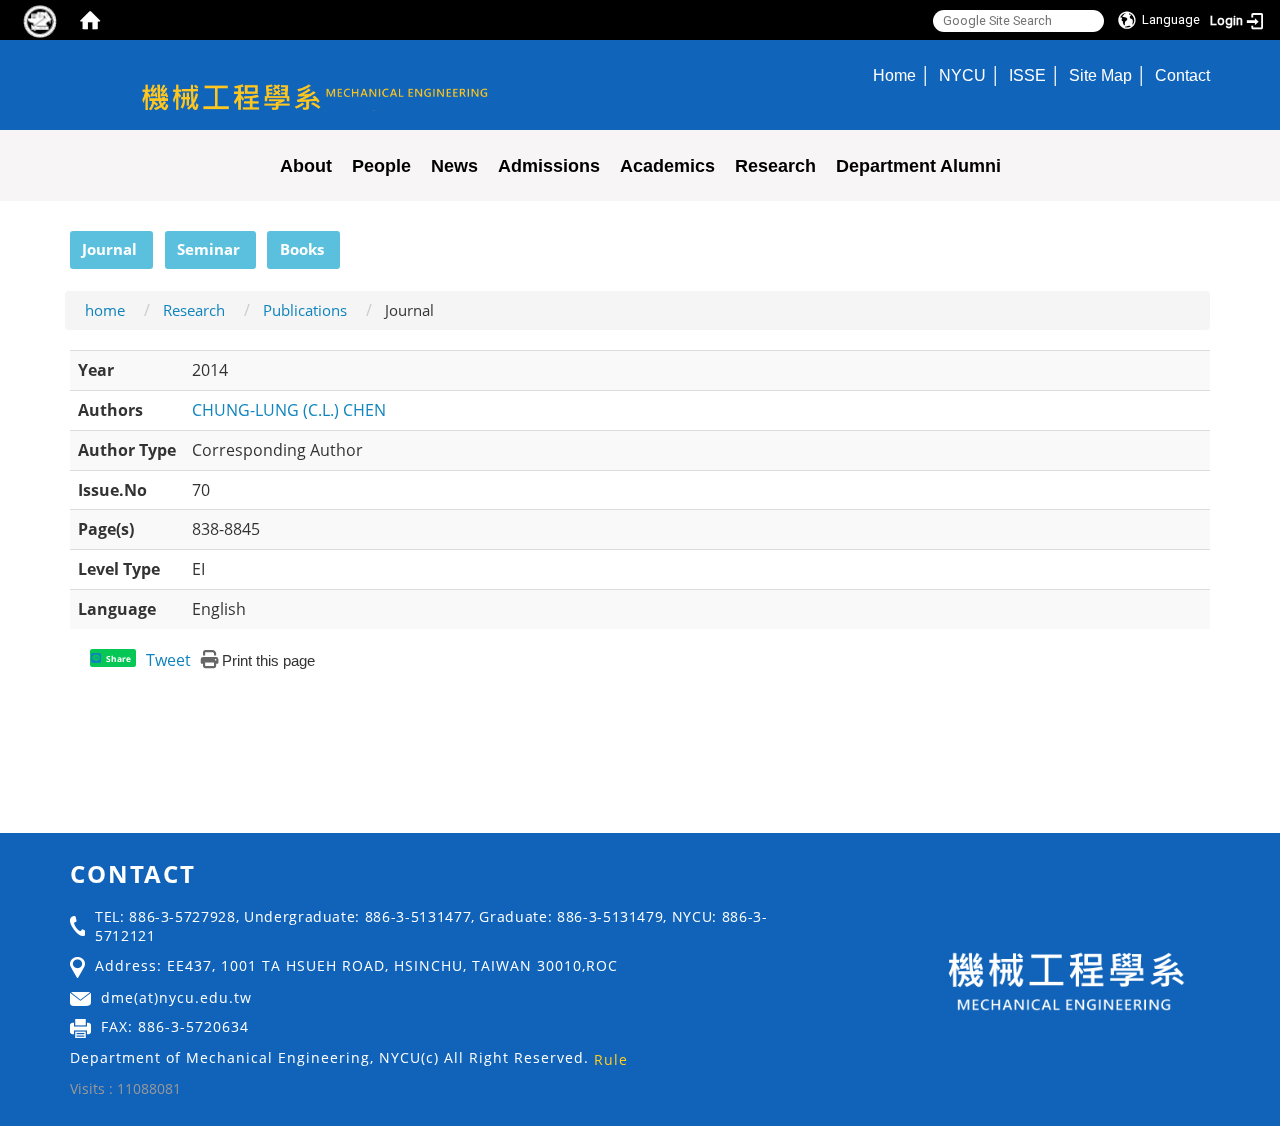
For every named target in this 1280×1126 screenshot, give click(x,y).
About (306, 166)
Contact (1182, 75)
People (381, 166)
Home (894, 75)
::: (61, 242)
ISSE (1027, 75)
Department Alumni (918, 166)
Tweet (168, 660)
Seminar (208, 249)
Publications (305, 310)
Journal (109, 249)
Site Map (1100, 75)
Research (775, 166)
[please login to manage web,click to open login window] (40, 20)
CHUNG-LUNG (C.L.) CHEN (289, 410)
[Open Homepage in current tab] (90, 20)
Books (302, 249)
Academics (667, 166)
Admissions (549, 166)
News (454, 166)
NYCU (962, 75)
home (105, 310)
